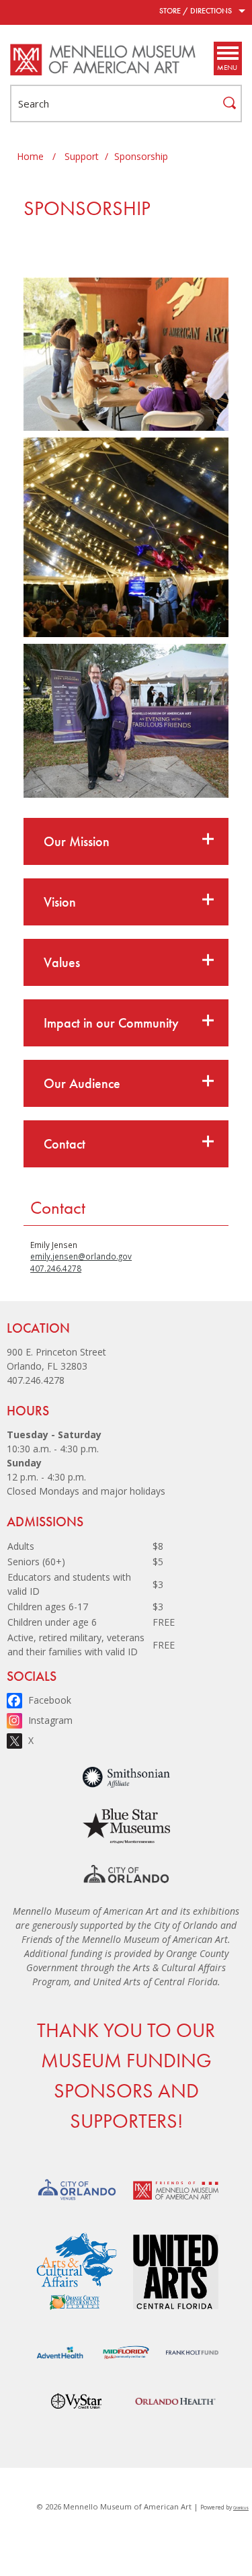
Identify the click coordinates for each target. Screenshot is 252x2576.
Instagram (50, 1720)
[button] (126, 841)
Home (30, 156)
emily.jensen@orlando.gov (81, 1256)
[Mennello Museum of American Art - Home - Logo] (103, 60)
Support (82, 156)
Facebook (50, 1700)
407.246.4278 (56, 1268)
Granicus (241, 2508)
